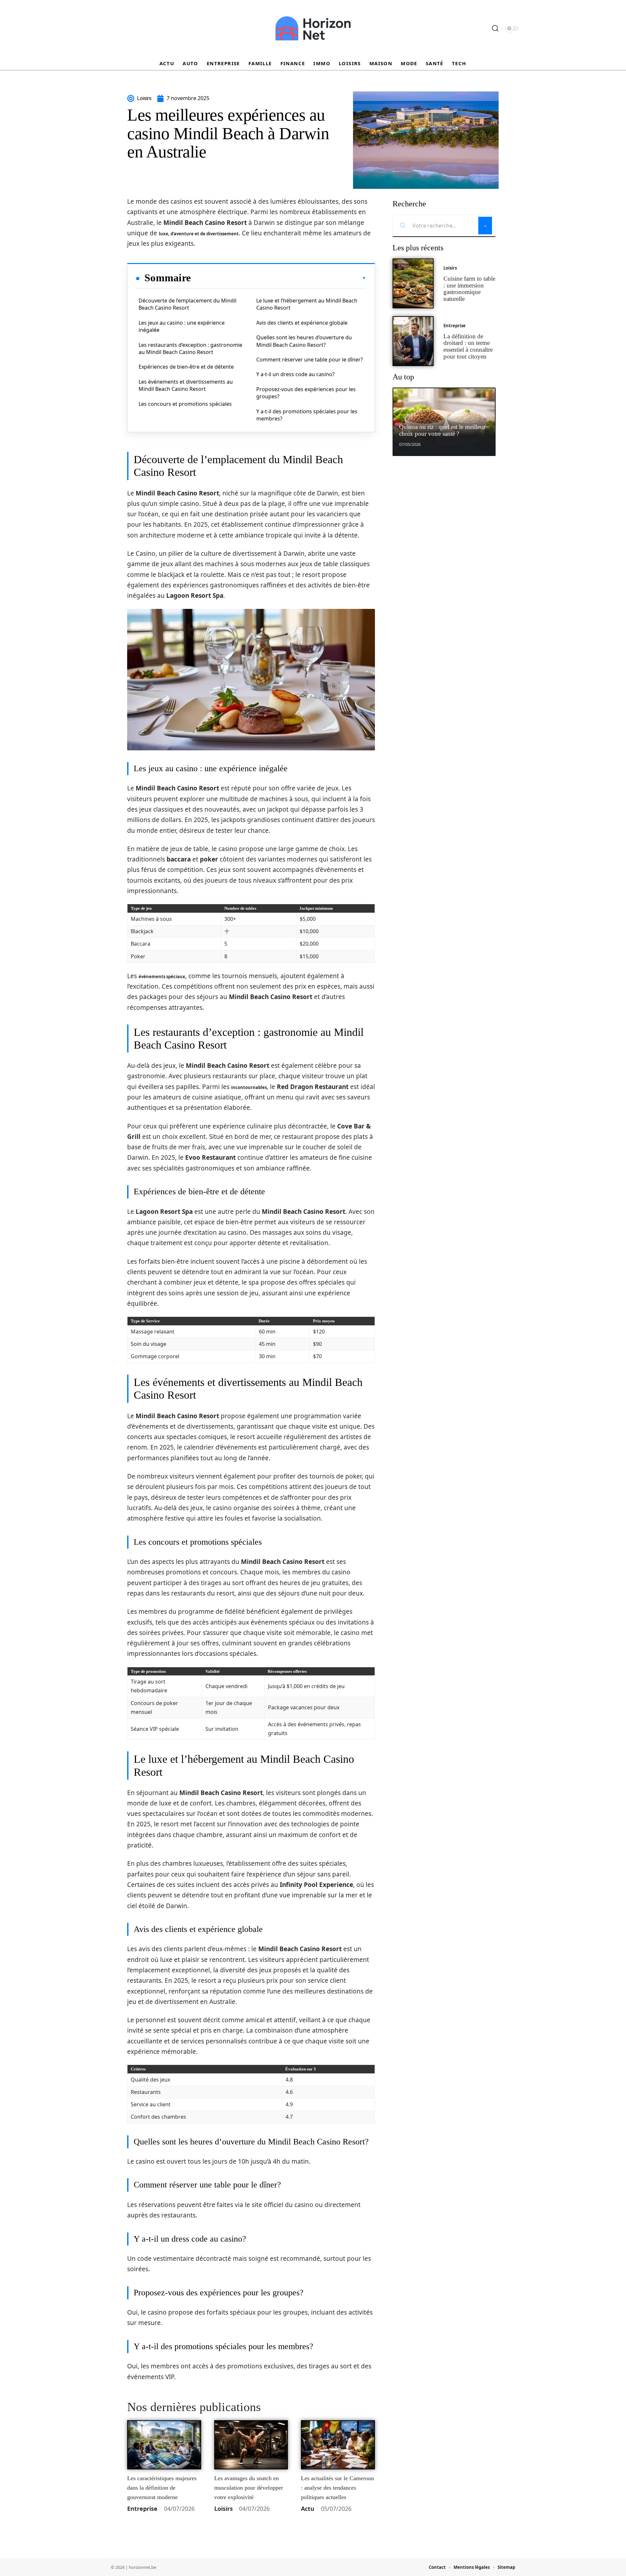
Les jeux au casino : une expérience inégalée (182, 326)
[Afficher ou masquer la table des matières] (278, 278)
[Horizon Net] (313, 28)
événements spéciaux (162, 977)
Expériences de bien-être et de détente (186, 367)
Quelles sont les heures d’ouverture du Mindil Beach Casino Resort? (304, 341)
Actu (308, 2509)
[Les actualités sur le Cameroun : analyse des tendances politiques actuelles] (338, 2445)
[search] (495, 28)
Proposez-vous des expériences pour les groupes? (306, 393)
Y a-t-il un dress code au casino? (295, 374)
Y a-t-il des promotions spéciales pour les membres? (307, 415)
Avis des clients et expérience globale (302, 323)
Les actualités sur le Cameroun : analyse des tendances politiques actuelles (337, 2488)
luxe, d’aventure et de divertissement (199, 234)
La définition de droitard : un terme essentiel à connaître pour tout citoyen (468, 346)
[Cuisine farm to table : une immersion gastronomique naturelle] (413, 283)
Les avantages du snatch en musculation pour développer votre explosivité (249, 2488)
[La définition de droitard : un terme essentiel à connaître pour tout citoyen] (413, 341)
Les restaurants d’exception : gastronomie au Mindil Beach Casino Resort (190, 348)
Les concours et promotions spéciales (185, 404)
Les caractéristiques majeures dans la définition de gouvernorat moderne (162, 2488)
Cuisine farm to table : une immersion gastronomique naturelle (469, 289)
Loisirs (224, 2509)
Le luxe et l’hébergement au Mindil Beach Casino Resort (307, 304)
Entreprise (142, 2509)
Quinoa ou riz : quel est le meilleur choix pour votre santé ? (442, 430)
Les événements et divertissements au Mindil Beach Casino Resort (186, 385)
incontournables (249, 1087)
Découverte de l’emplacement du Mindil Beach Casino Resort (187, 304)
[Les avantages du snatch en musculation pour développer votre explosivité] (251, 2445)
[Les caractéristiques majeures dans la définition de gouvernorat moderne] (164, 2445)
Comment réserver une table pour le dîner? (310, 360)
